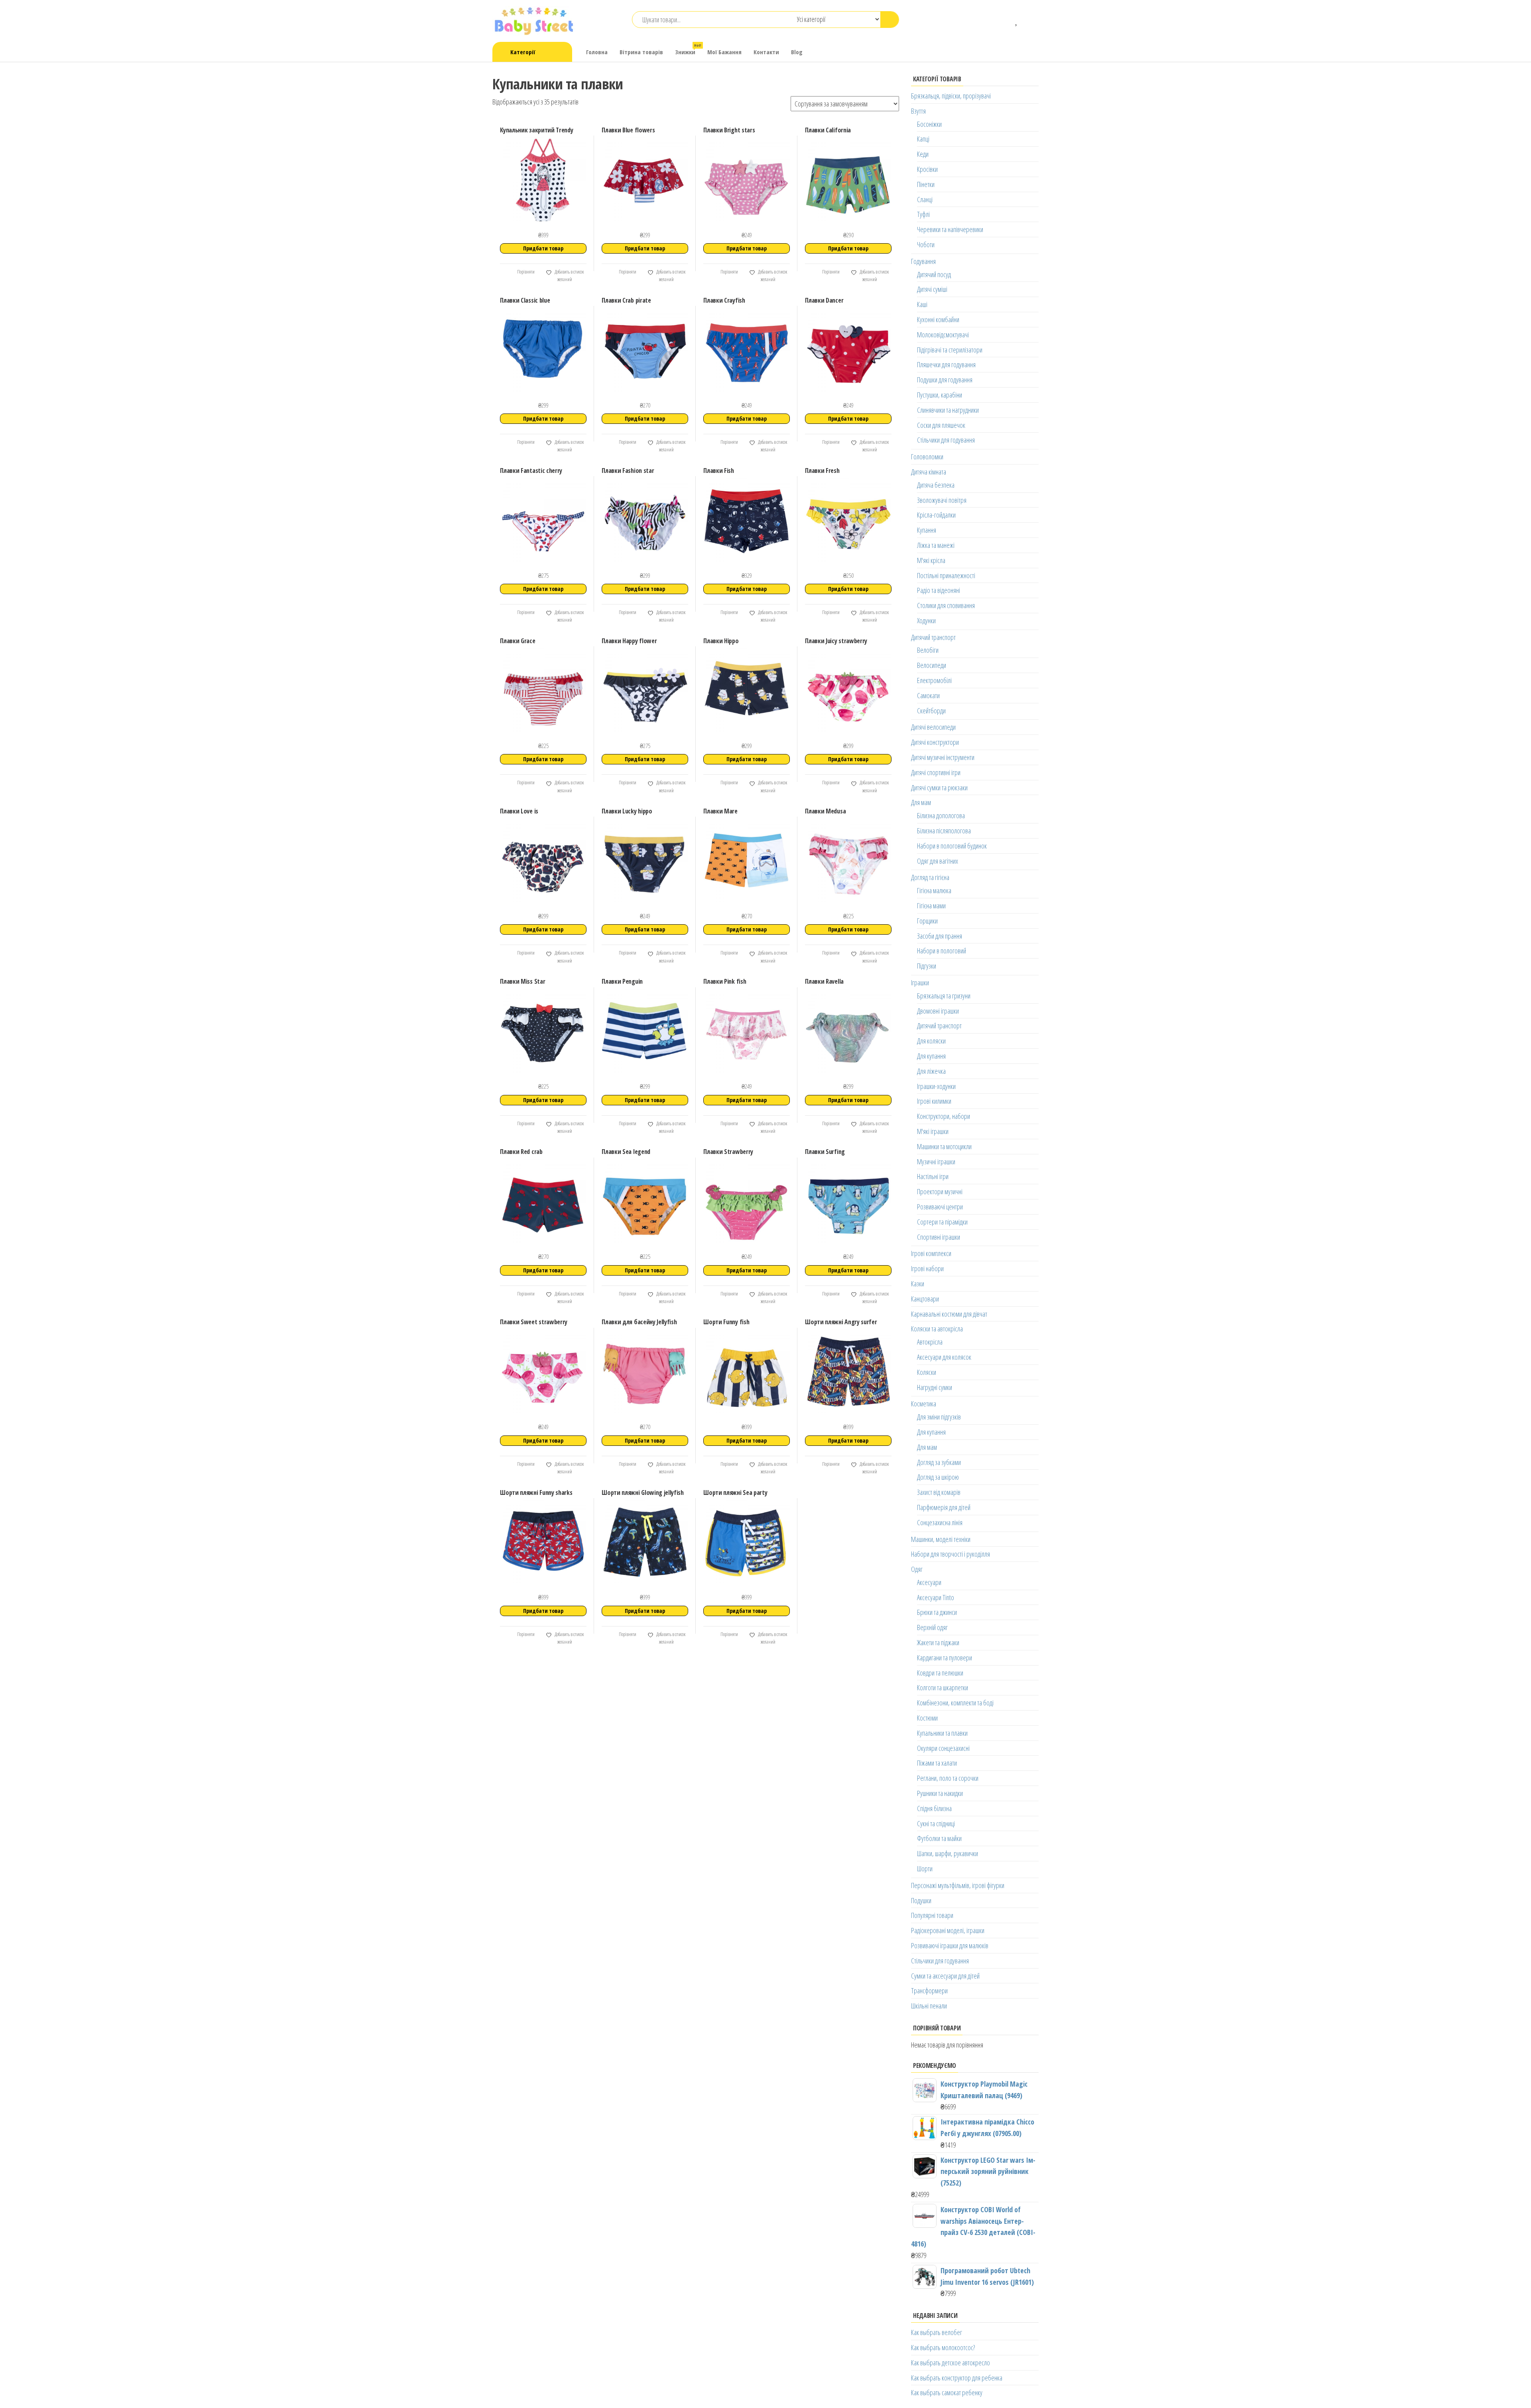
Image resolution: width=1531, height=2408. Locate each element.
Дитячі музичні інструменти (943, 757)
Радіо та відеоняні (939, 590)
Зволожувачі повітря (942, 500)
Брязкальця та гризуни (944, 996)
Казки (918, 1284)
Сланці (925, 199)
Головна (597, 52)
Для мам (921, 802)
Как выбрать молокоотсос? (943, 2347)
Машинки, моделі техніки (941, 1539)
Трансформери (929, 1991)
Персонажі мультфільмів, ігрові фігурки (958, 1885)
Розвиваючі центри (940, 1207)
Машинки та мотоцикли (944, 1146)
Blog (797, 52)
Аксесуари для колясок (944, 1357)
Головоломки (927, 457)
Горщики (927, 921)
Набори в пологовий (942, 951)
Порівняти (525, 272)
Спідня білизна (934, 1808)
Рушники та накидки (940, 1793)
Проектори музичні (940, 1191)
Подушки (921, 1900)
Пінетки (926, 184)
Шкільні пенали (929, 2006)
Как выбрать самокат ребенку (947, 2392)
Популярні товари (932, 1915)
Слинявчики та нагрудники (948, 410)
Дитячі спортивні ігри (936, 772)
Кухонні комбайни (938, 319)
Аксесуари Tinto (936, 1597)
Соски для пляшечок (941, 425)
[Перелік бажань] (1017, 20)
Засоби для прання (940, 936)
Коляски (927, 1372)
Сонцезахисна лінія (940, 1522)
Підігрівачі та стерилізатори (950, 350)
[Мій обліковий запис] (1029, 20)
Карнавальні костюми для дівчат (949, 1314)
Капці (923, 139)
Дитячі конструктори (935, 742)
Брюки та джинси (937, 1612)
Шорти (925, 1869)
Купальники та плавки (942, 1733)
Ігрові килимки (934, 1101)
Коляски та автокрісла (937, 1329)
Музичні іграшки (936, 1162)
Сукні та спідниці (936, 1823)
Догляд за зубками (939, 1462)
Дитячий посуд (934, 274)
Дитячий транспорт (933, 637)
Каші (922, 304)
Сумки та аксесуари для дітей (945, 1976)
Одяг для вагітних (938, 861)
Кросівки (927, 169)
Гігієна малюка (934, 890)
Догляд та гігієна (930, 877)
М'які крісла (931, 560)
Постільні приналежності (946, 575)
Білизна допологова (941, 815)
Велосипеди (932, 665)
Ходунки (926, 620)
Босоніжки (929, 124)
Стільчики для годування (946, 440)
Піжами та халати (937, 1763)
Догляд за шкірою (938, 1477)
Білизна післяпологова (944, 831)
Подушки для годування (945, 380)
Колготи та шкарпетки (943, 1687)
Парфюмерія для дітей (944, 1507)
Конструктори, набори (944, 1116)
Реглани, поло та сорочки (948, 1778)
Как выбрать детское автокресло (950, 2363)
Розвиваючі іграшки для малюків (950, 1945)
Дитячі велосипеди (933, 727)
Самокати (928, 695)
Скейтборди (931, 711)
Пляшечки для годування (946, 364)
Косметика (924, 1404)
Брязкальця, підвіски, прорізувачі (951, 96)
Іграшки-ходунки (936, 1086)
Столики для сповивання (946, 605)
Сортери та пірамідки (942, 1222)
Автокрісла (930, 1342)
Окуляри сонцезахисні (943, 1748)
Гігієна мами (931, 906)
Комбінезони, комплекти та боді (955, 1703)
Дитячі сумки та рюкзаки (939, 788)
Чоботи (926, 244)
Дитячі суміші (932, 289)
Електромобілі (934, 680)
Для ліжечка (931, 1071)
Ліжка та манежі (936, 545)
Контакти (766, 52)
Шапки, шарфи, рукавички (948, 1853)
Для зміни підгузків (939, 1417)
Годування (923, 261)
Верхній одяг (932, 1627)
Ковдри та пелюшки (940, 1673)
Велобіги (928, 650)
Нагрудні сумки (935, 1387)
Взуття (918, 111)
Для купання (931, 1056)
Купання (927, 530)
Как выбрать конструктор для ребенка (957, 2378)
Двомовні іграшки (938, 1011)
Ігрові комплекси (931, 1253)
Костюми (927, 1718)
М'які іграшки (933, 1131)
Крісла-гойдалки (936, 515)
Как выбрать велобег (937, 2332)
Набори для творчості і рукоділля (950, 1554)
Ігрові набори (927, 1268)
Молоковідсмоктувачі (943, 335)
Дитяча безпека (936, 485)
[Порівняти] (1005, 20)
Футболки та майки (939, 1838)
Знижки (688, 49)
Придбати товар (543, 248)
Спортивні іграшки (939, 1237)
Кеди (923, 154)
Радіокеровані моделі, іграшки (948, 1930)
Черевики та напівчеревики (950, 229)
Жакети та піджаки (938, 1642)
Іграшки (920, 982)
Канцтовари (925, 1299)
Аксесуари (929, 1582)
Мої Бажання (724, 52)
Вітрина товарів (641, 52)
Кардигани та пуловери (945, 1658)
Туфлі (923, 214)
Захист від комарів (939, 1492)
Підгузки (927, 966)
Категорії (523, 52)
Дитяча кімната (929, 472)
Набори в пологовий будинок (952, 846)
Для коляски (931, 1041)
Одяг (917, 1569)
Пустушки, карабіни (940, 395)
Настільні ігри (933, 1176)
